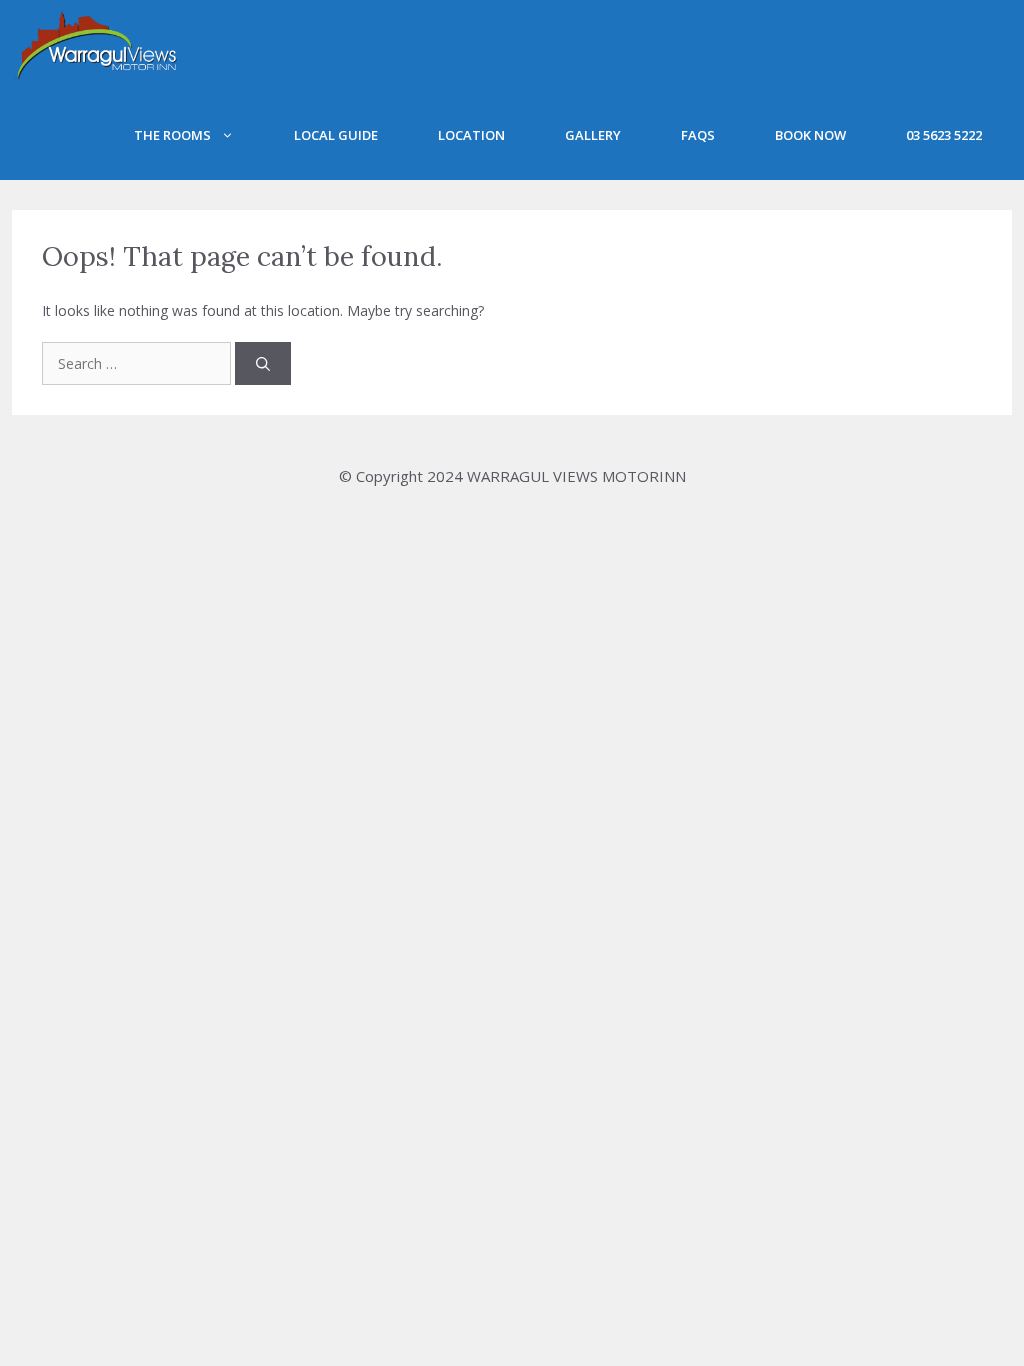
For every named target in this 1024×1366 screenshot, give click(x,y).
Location (471, 135)
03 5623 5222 (944, 135)
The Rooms (172, 135)
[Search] (263, 363)
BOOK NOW (810, 135)
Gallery (593, 135)
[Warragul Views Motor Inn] (97, 45)
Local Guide (336, 135)
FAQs (698, 135)
